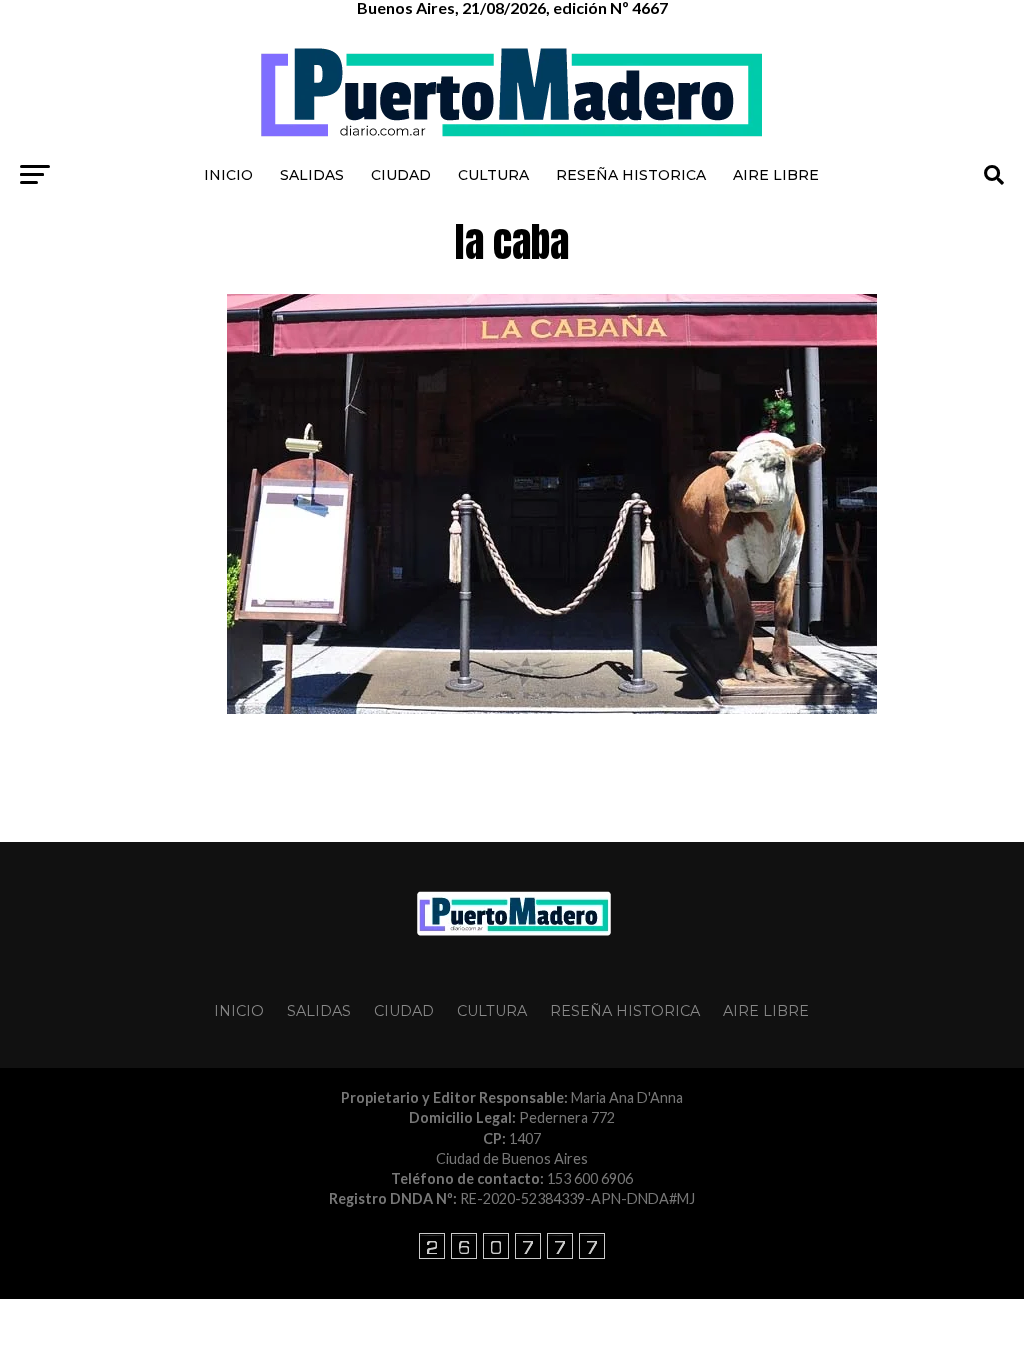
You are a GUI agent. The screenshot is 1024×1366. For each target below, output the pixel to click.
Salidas (312, 175)
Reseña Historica (631, 175)
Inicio (228, 175)
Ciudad (401, 175)
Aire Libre (776, 175)
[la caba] (552, 708)
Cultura (493, 175)
